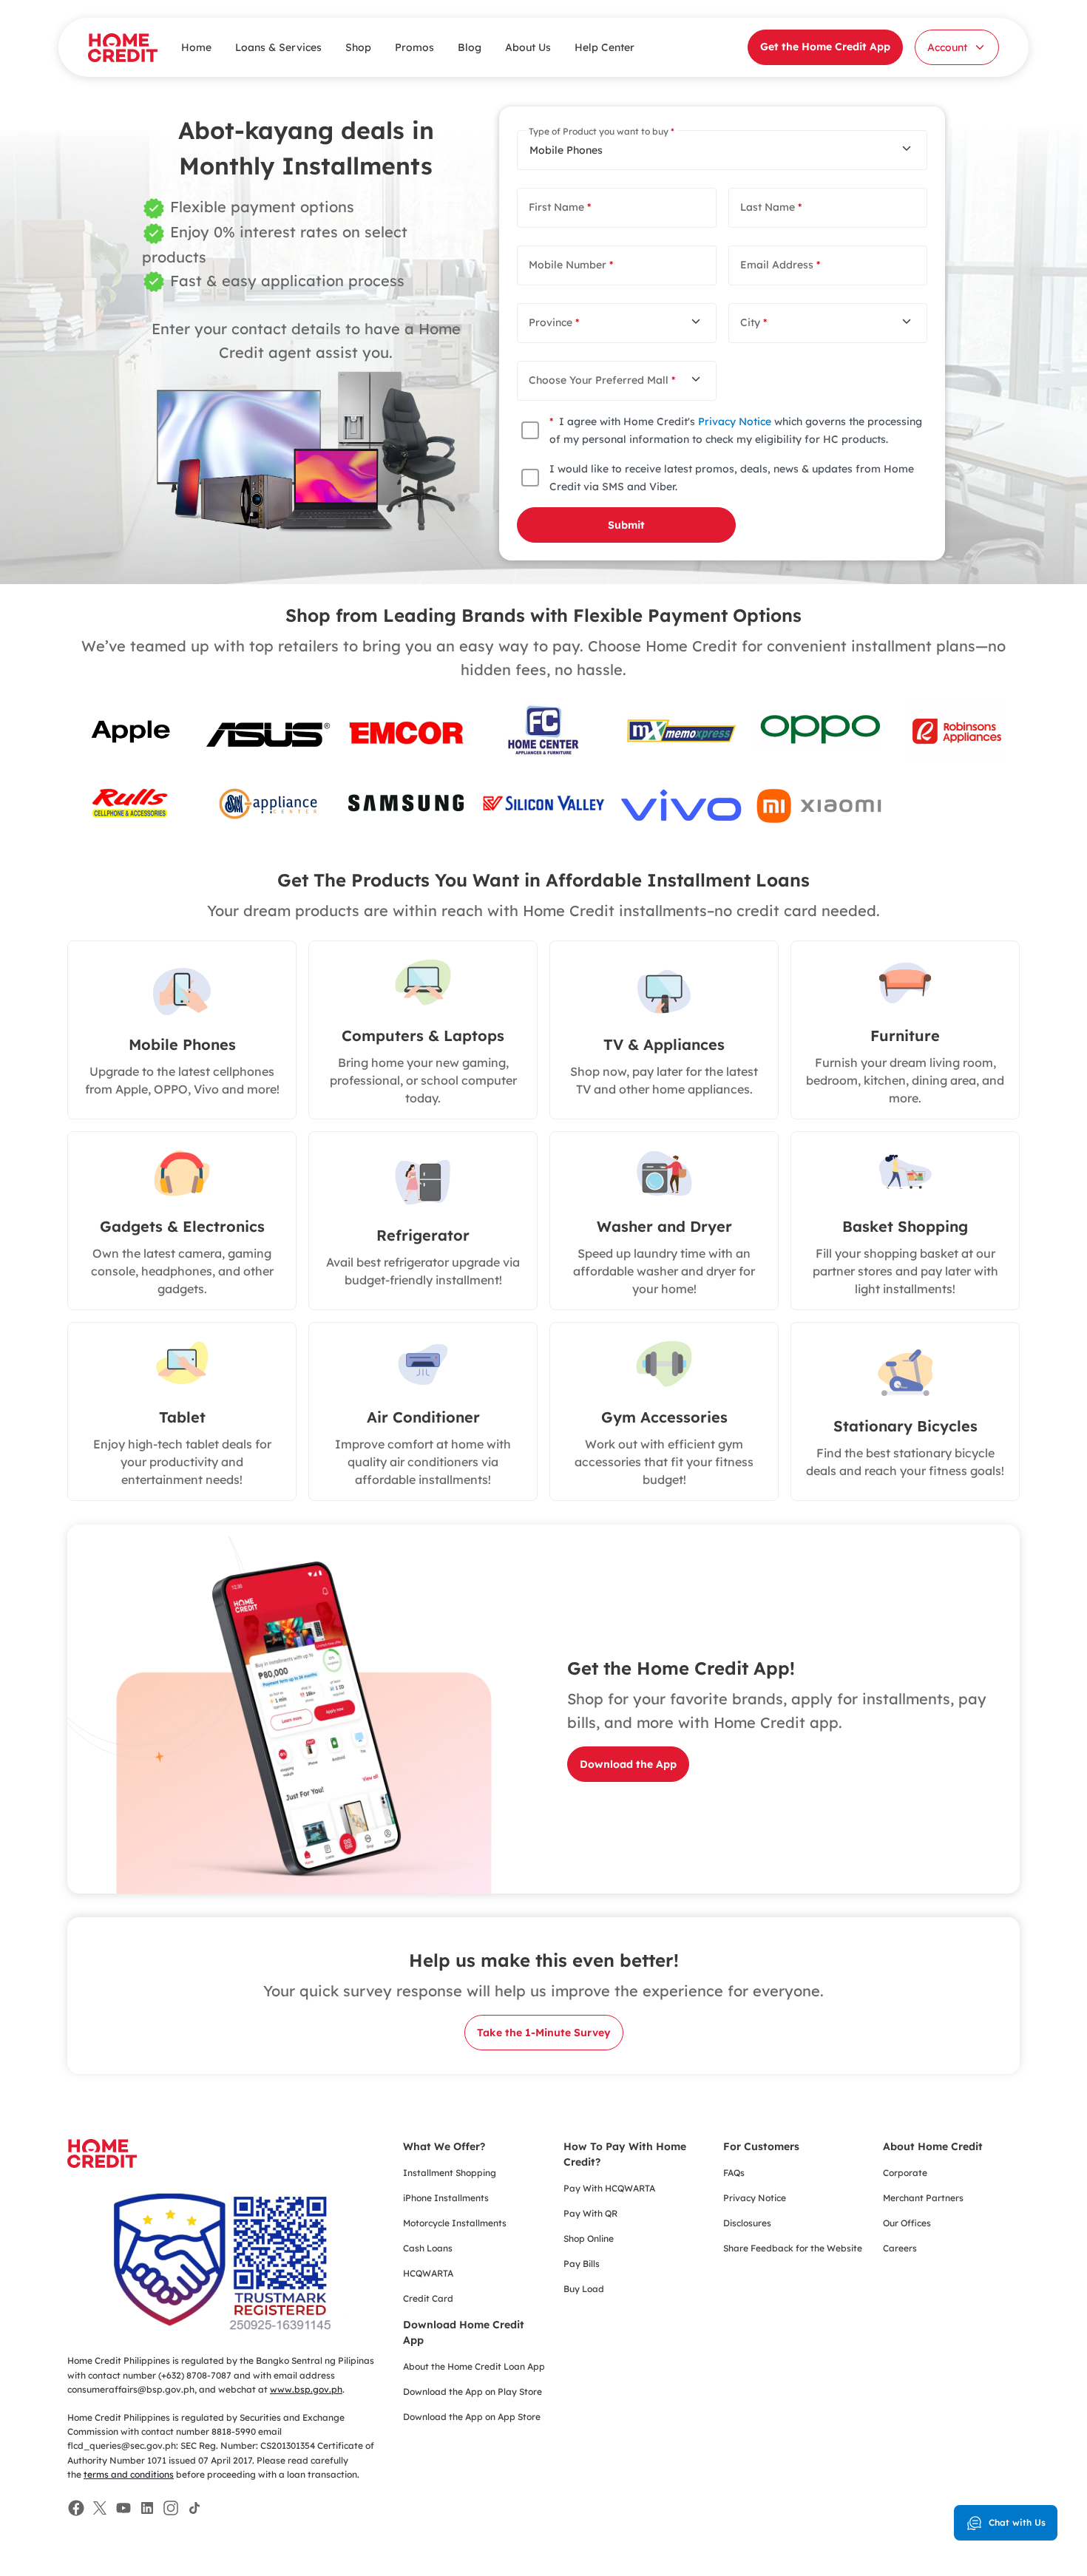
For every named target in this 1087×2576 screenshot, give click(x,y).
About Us (528, 47)
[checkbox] (530, 430)
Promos (414, 47)
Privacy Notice (735, 421)
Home (196, 47)
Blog (470, 47)
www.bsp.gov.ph (306, 2389)
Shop (358, 47)
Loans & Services (278, 47)
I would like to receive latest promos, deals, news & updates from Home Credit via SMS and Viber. (732, 478)
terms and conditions (129, 2474)
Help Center (605, 47)
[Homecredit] (102, 2162)
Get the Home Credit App (825, 47)
